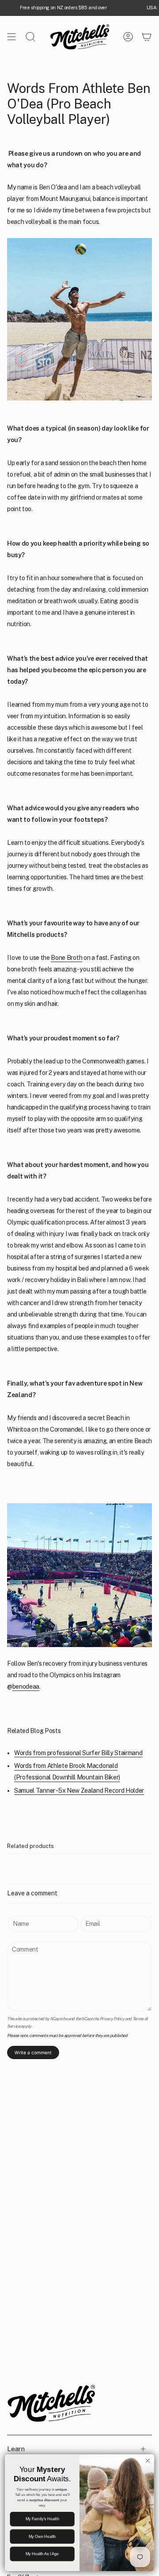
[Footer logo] (51, 2403)
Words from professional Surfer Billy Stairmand (78, 1753)
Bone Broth (66, 958)
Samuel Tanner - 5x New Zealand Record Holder (79, 1790)
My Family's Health (42, 2519)
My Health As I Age (42, 2554)
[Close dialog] (148, 2460)
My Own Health (42, 2537)
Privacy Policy (112, 2019)
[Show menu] (11, 37)
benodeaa (26, 1687)
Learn (16, 2449)
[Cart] (147, 37)
